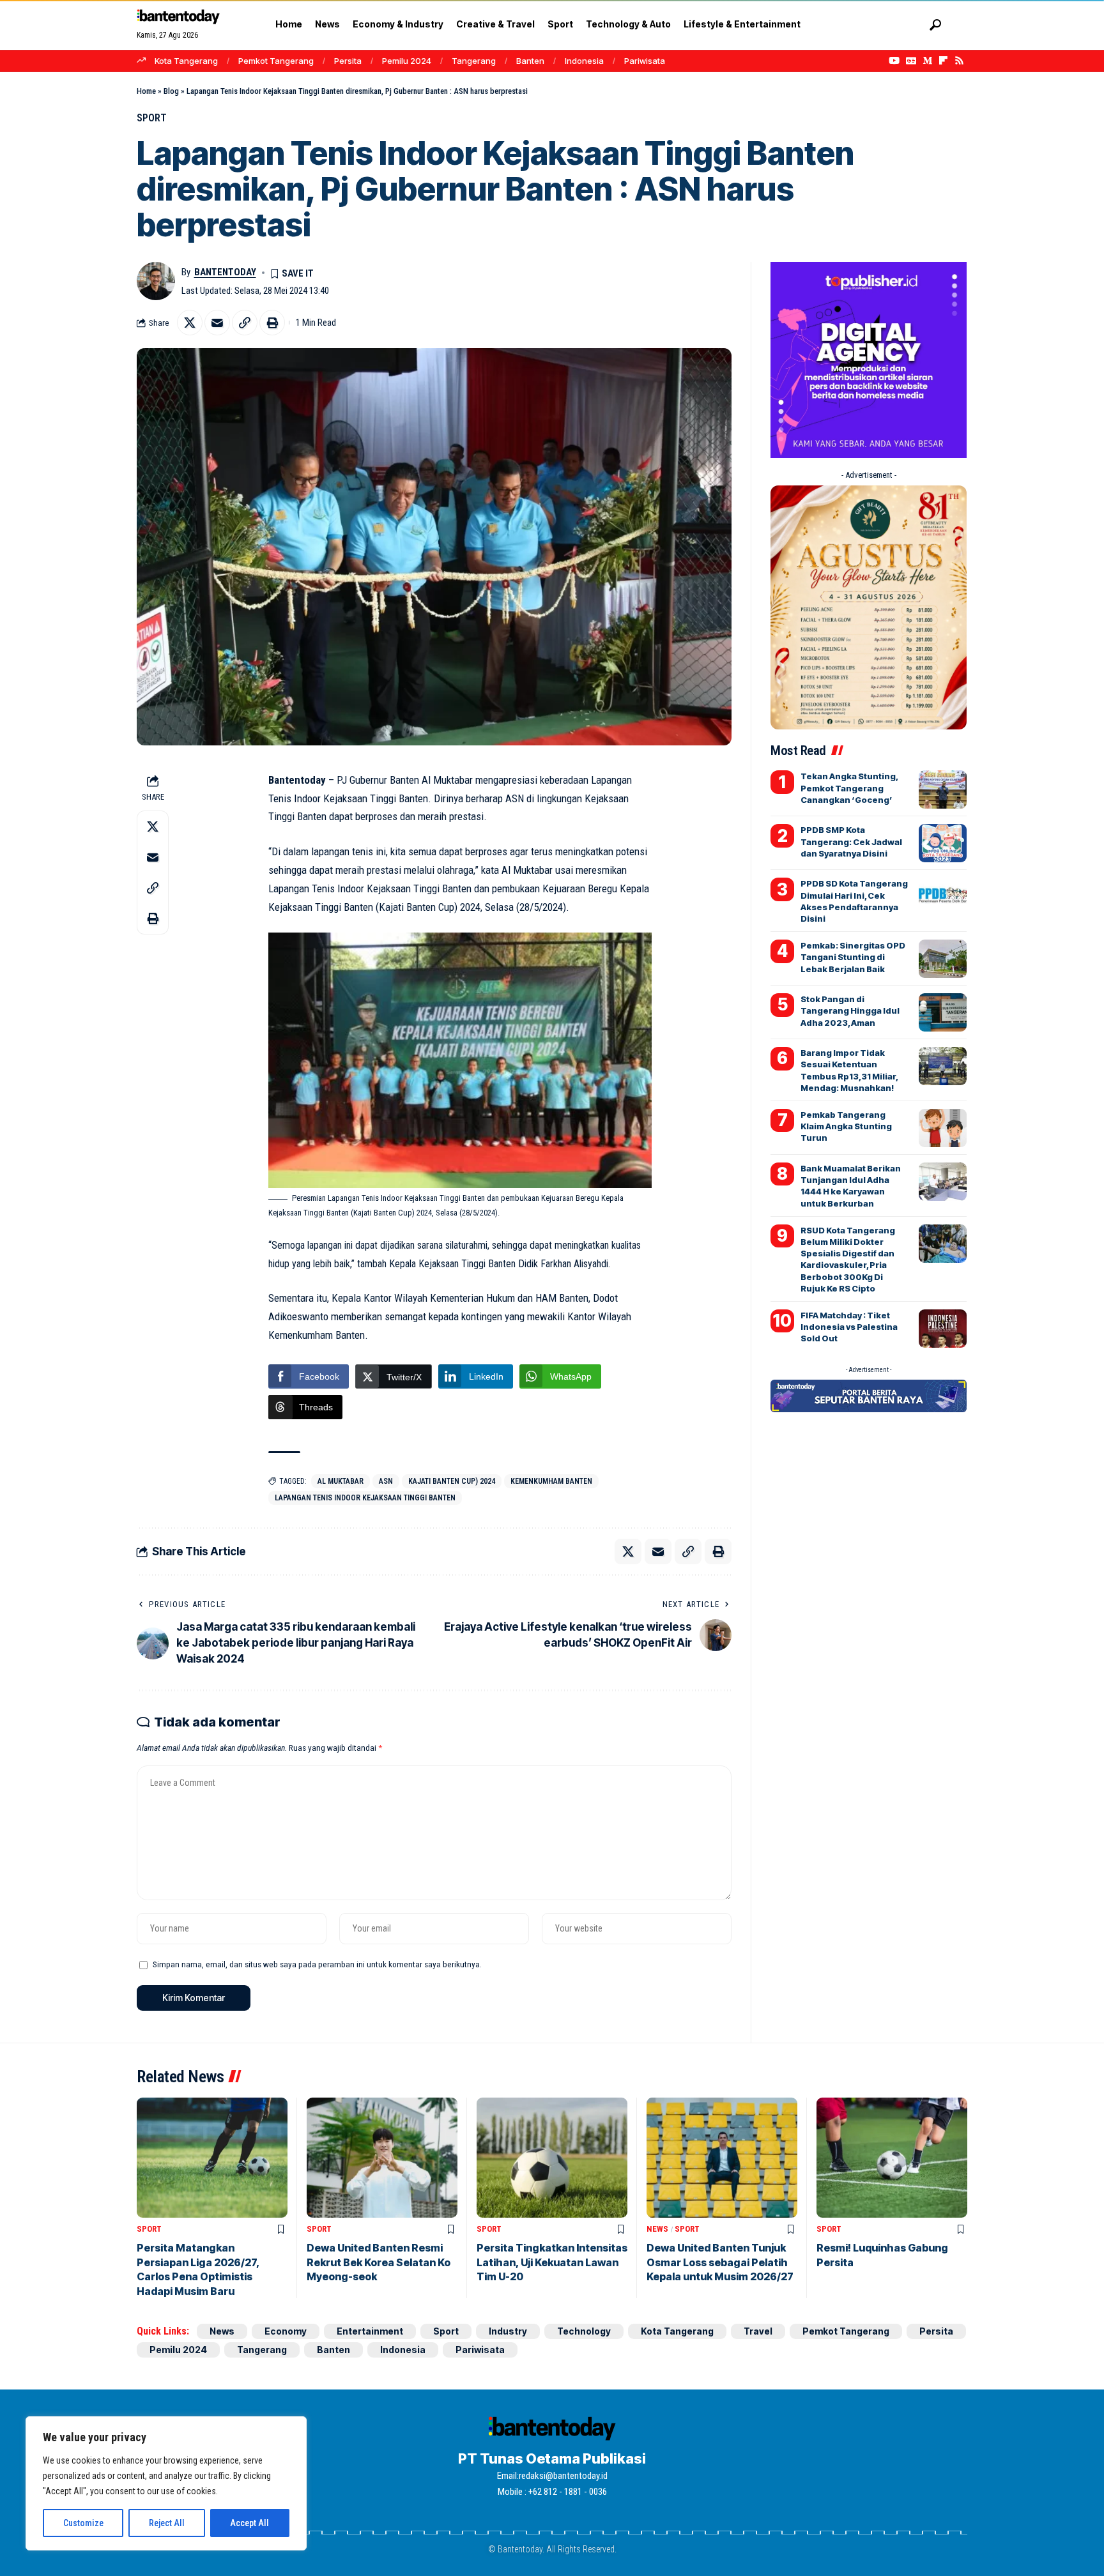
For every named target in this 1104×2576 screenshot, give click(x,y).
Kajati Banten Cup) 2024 (452, 1481)
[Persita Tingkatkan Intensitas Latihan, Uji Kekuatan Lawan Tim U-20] (552, 2158)
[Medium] (927, 61)
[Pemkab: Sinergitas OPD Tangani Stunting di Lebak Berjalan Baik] (943, 959)
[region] (166, 2483)
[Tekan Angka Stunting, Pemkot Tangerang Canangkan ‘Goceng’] (943, 789)
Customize (83, 2523)
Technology (584, 2331)
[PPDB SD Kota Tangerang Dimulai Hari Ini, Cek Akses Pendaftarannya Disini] (943, 897)
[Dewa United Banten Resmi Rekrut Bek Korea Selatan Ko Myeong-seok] (382, 2158)
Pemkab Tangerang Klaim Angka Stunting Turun (846, 1126)
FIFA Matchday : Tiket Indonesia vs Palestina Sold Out (849, 1327)
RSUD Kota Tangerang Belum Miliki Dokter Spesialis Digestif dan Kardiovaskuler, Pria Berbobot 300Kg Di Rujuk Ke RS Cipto (848, 1259)
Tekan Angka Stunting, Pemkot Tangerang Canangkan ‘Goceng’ (849, 788)
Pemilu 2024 (407, 61)
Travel (758, 2331)
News (657, 2229)
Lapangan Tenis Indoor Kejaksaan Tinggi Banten (365, 1498)
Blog (171, 91)
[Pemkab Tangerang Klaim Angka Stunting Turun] (943, 1128)
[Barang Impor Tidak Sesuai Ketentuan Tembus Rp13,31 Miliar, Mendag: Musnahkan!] (943, 1066)
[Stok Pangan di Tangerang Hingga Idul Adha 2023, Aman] (943, 1012)
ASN (386, 1481)
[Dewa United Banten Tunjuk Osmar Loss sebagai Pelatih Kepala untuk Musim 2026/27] (722, 2158)
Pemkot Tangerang (276, 61)
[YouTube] (894, 61)
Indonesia (584, 61)
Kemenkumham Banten (551, 1481)
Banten (530, 61)
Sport (152, 118)
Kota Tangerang (186, 61)
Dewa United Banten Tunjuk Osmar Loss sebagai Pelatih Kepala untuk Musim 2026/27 (720, 2262)
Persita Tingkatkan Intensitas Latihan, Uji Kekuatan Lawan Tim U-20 (552, 2262)
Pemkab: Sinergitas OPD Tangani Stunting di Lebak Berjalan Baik (853, 957)
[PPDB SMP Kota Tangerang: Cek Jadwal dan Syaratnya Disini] (943, 843)
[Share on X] (190, 323)
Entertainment (370, 2331)
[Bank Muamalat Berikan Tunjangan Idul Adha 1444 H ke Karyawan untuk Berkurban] (943, 1182)
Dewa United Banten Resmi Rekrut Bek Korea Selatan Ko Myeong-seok (379, 2262)
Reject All (167, 2523)
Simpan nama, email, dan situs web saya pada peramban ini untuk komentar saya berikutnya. (317, 1964)
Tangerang (474, 61)
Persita (348, 61)
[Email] (217, 323)
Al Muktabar (341, 1481)
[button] (935, 25)
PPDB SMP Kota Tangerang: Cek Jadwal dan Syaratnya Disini (851, 841)
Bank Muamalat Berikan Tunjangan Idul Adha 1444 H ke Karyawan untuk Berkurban (851, 1186)
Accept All (249, 2523)
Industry (508, 2331)
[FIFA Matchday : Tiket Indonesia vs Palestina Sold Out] (943, 1329)
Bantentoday (225, 272)
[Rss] (959, 61)
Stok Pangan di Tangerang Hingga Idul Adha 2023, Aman (850, 1010)
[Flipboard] (943, 61)
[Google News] (911, 61)
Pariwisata (645, 61)
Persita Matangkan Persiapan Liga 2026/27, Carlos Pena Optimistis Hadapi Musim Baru (198, 2269)
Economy (286, 2331)
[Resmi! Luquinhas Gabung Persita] (892, 2158)
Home (146, 91)
